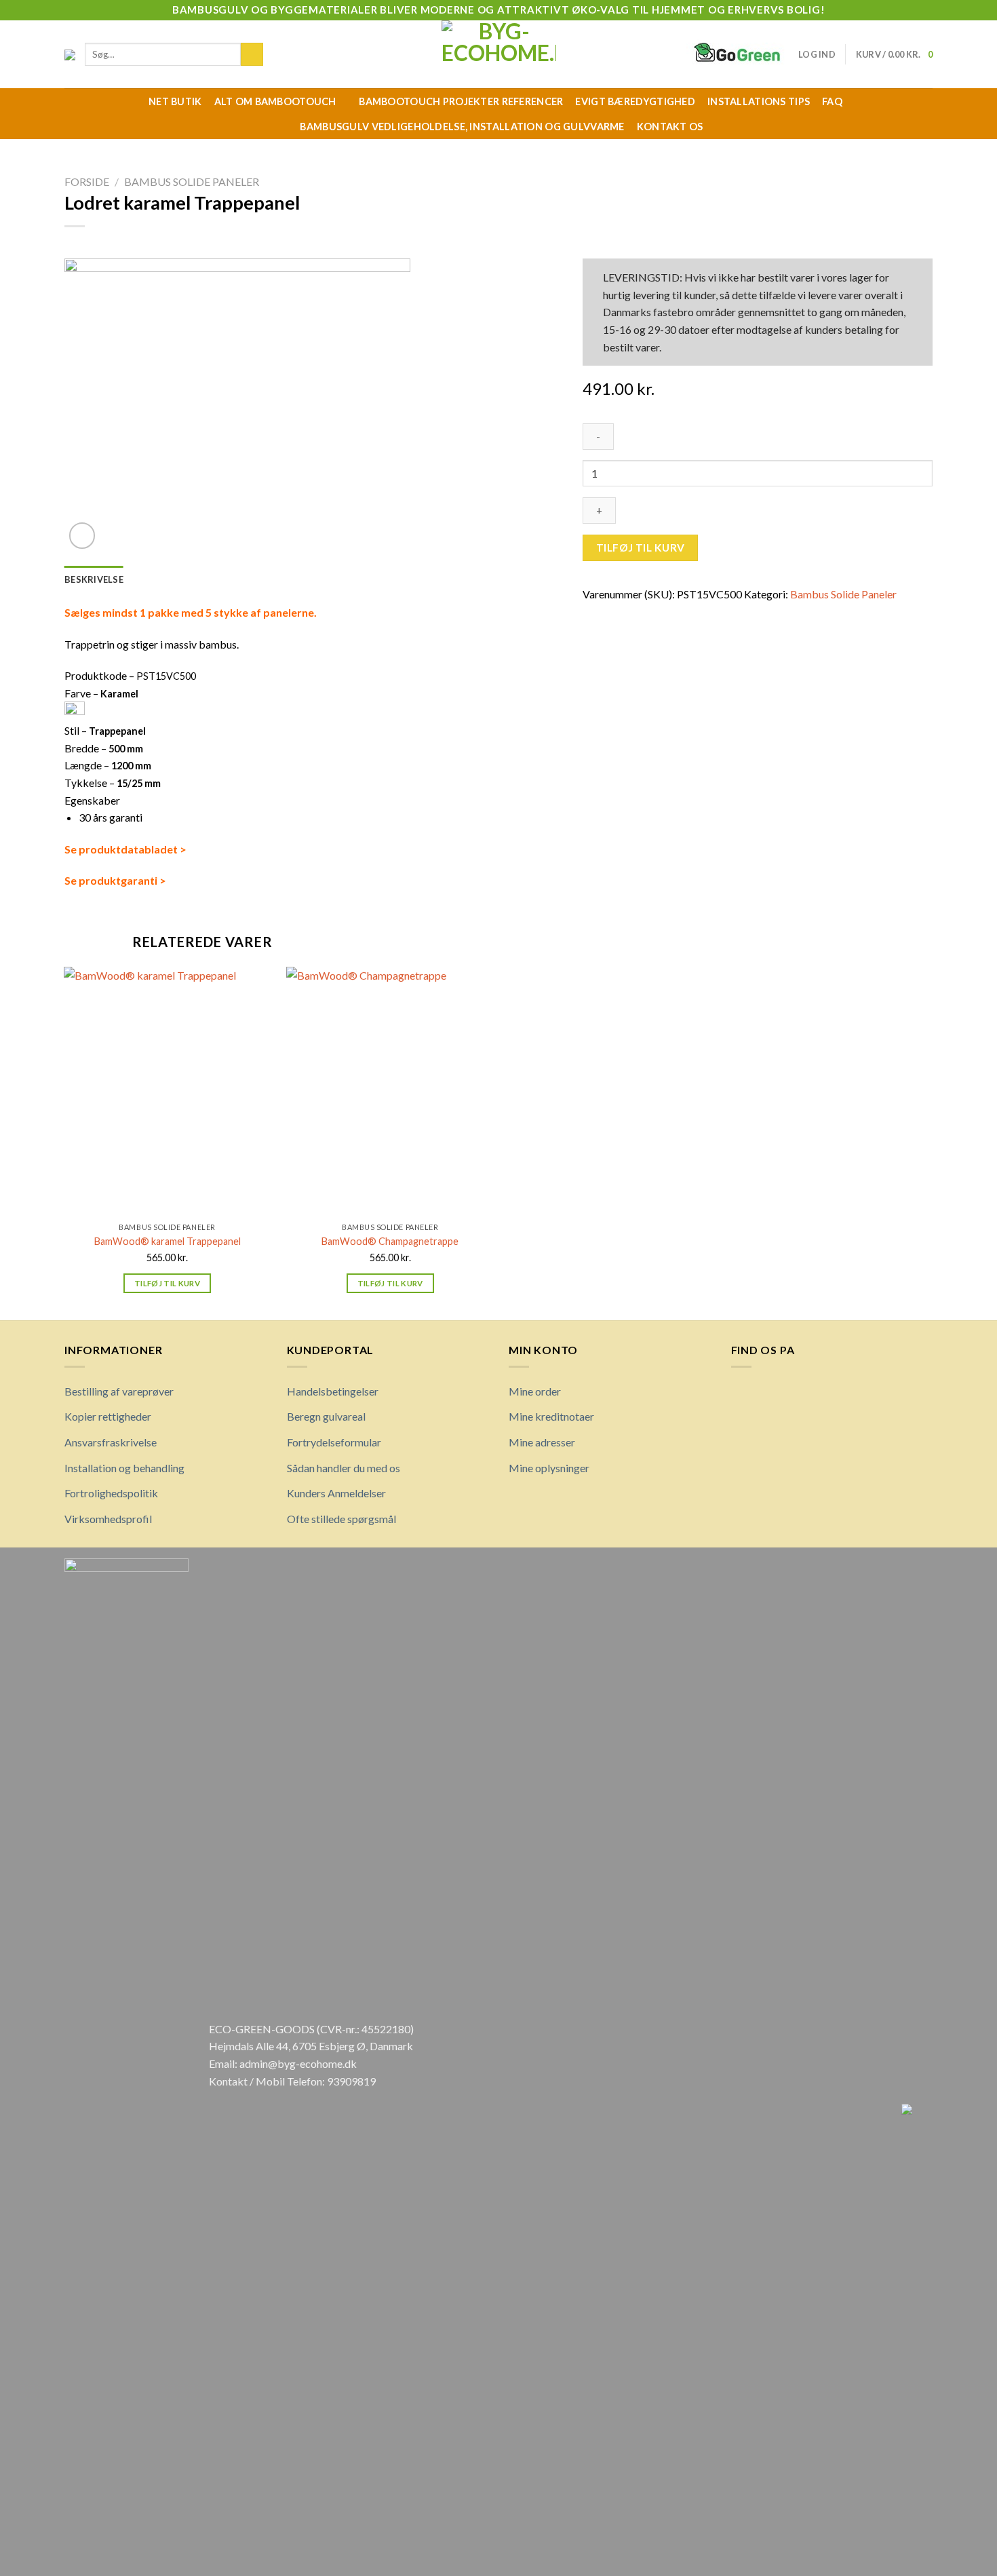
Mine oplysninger (549, 1468)
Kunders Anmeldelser (336, 1493)
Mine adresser (542, 1442)
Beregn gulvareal (326, 1416)
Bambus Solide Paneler (192, 181)
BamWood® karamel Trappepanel (168, 1241)
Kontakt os (670, 127)
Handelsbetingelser (333, 1391)
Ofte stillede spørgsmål (341, 1519)
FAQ (832, 101)
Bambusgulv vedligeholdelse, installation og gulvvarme (462, 127)
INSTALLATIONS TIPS (759, 101)
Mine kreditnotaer (551, 1416)
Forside (87, 181)
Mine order (535, 1391)
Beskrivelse (94, 579)
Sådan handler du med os (344, 1468)
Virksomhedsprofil (108, 1519)
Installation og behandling (124, 1468)
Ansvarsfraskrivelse (111, 1442)
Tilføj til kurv (641, 547)
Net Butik (175, 101)
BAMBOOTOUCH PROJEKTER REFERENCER (461, 101)
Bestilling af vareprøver (119, 1391)
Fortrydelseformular (334, 1442)
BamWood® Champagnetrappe (390, 1241)
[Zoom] (82, 536)
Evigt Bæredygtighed (635, 101)
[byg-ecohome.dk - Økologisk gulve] (499, 54)
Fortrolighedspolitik (111, 1493)
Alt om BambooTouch (275, 101)
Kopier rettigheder (108, 1416)
